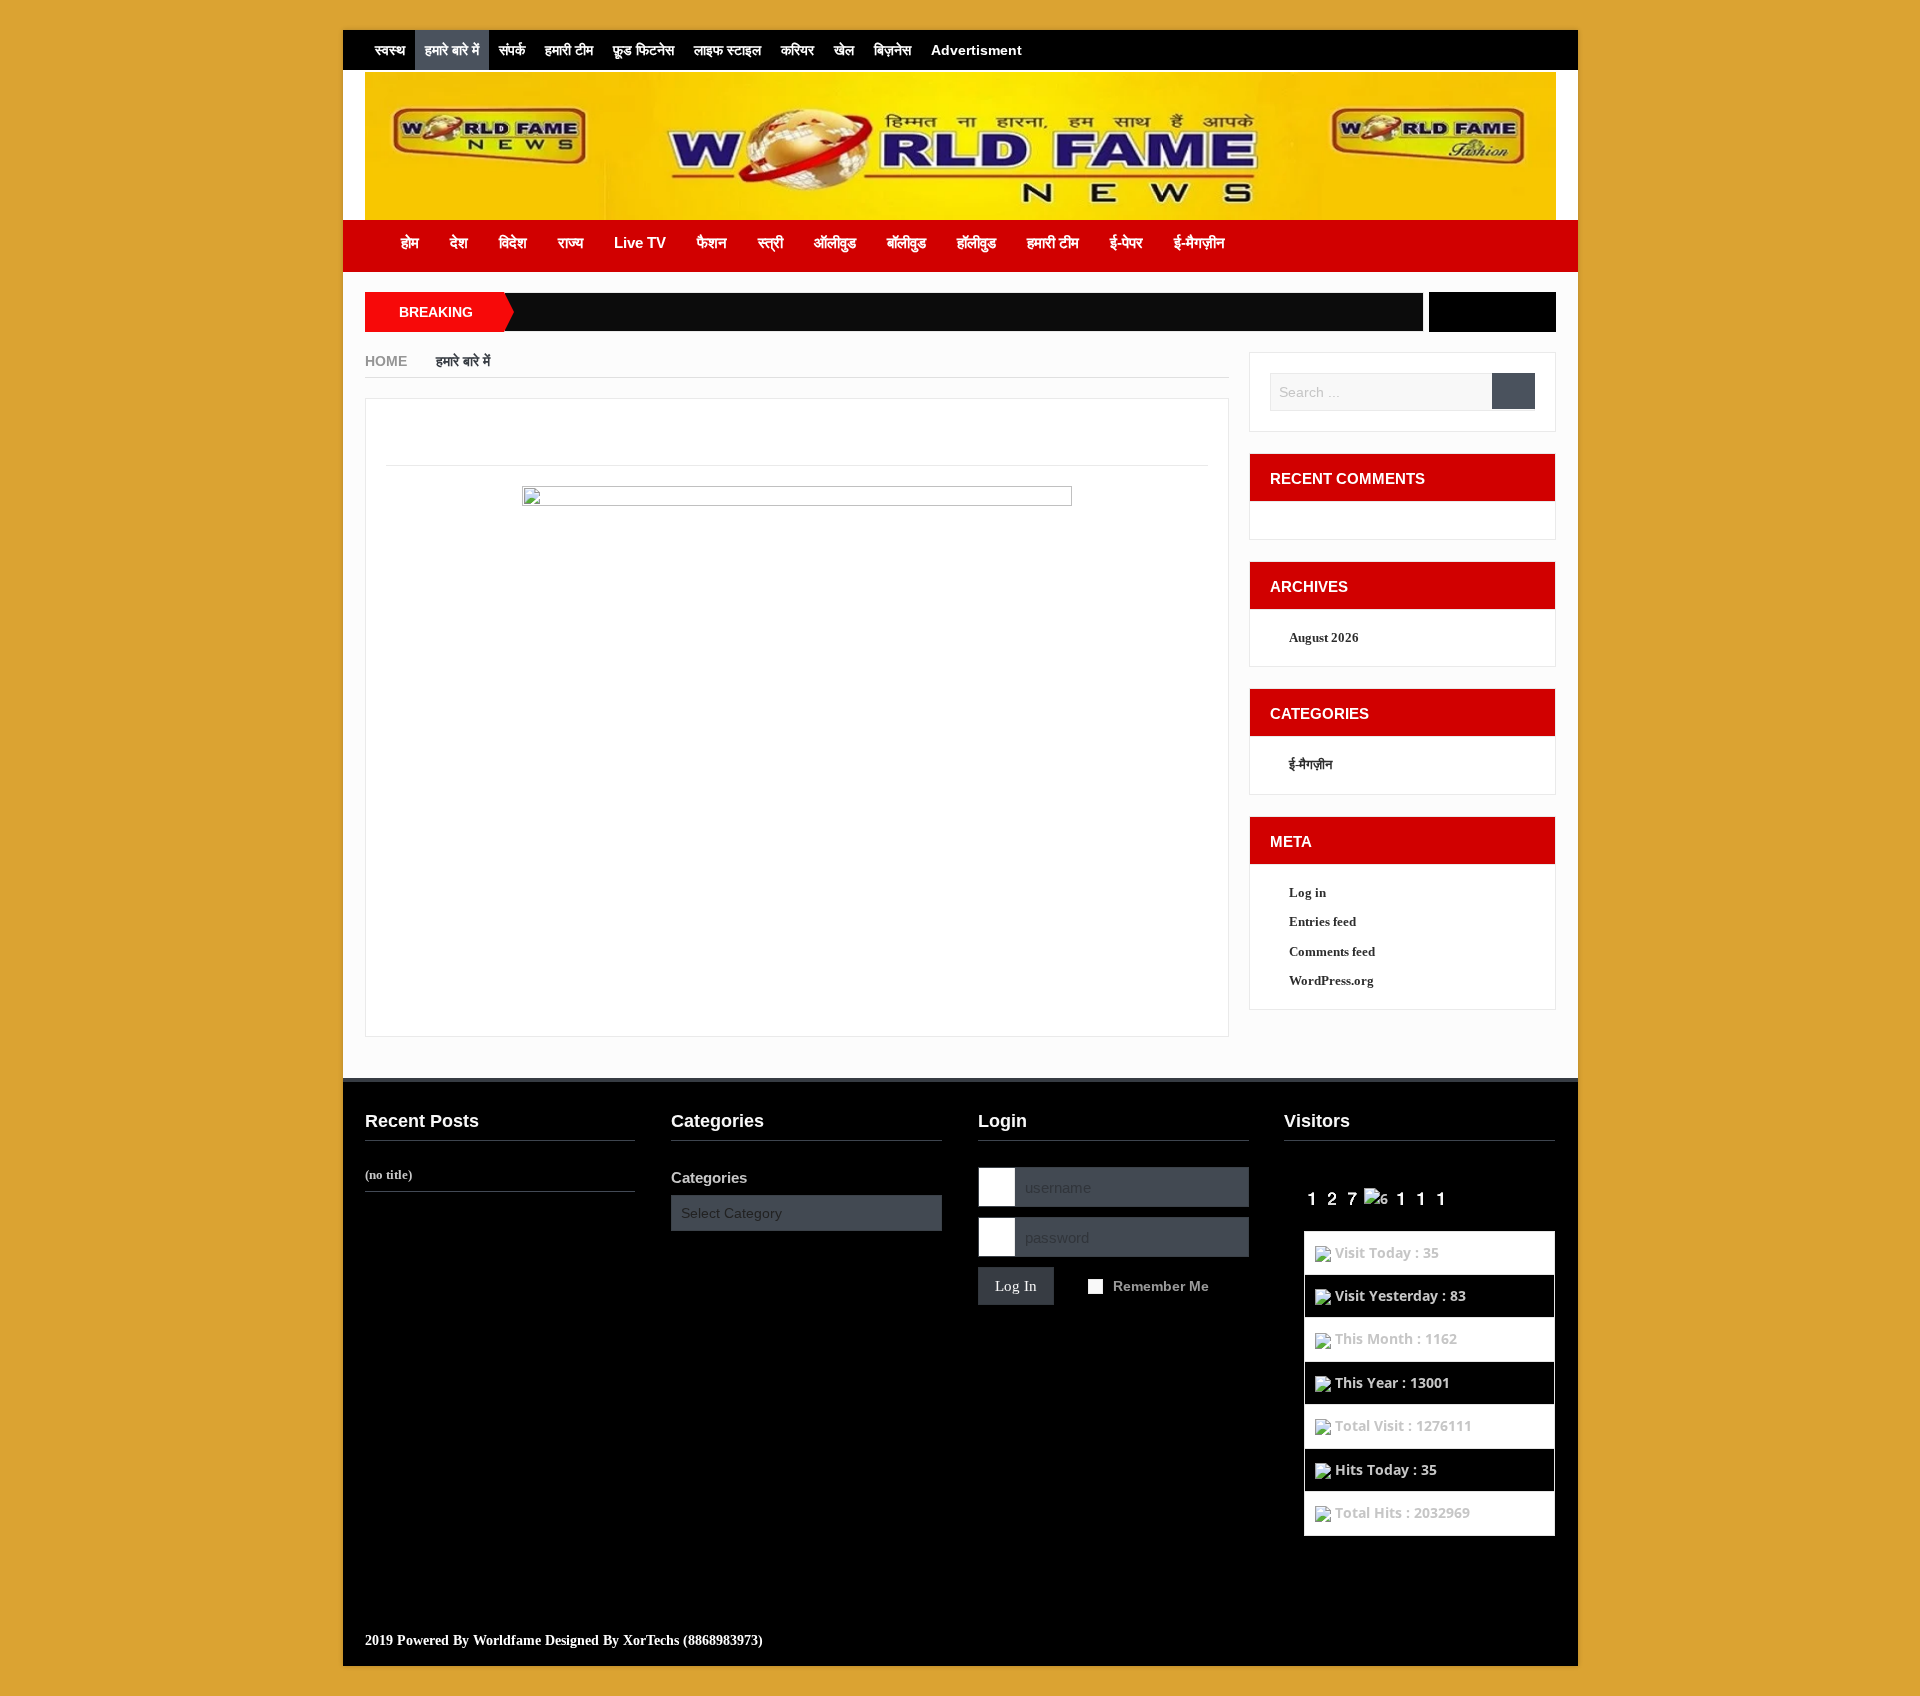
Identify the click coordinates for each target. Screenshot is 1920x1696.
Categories (709, 1177)
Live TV (640, 242)
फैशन (712, 242)
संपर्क (512, 50)
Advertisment (976, 50)
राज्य (570, 242)
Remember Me (1161, 1286)
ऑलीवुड (835, 242)
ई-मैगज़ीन (1199, 242)
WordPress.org (1331, 980)
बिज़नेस (892, 50)
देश (459, 242)
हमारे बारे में (452, 50)
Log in (1307, 892)
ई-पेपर (1126, 242)
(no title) (388, 1174)
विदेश (513, 242)
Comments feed (1332, 951)
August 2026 (1324, 637)
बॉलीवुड (906, 242)
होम (410, 242)
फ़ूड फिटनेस (643, 50)
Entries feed (1322, 921)
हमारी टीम (569, 50)
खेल (844, 50)
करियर (797, 50)
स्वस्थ (390, 50)
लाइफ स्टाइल (727, 50)
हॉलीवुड (976, 242)
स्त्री (770, 242)
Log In (1016, 1286)
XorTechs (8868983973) (693, 1640)
